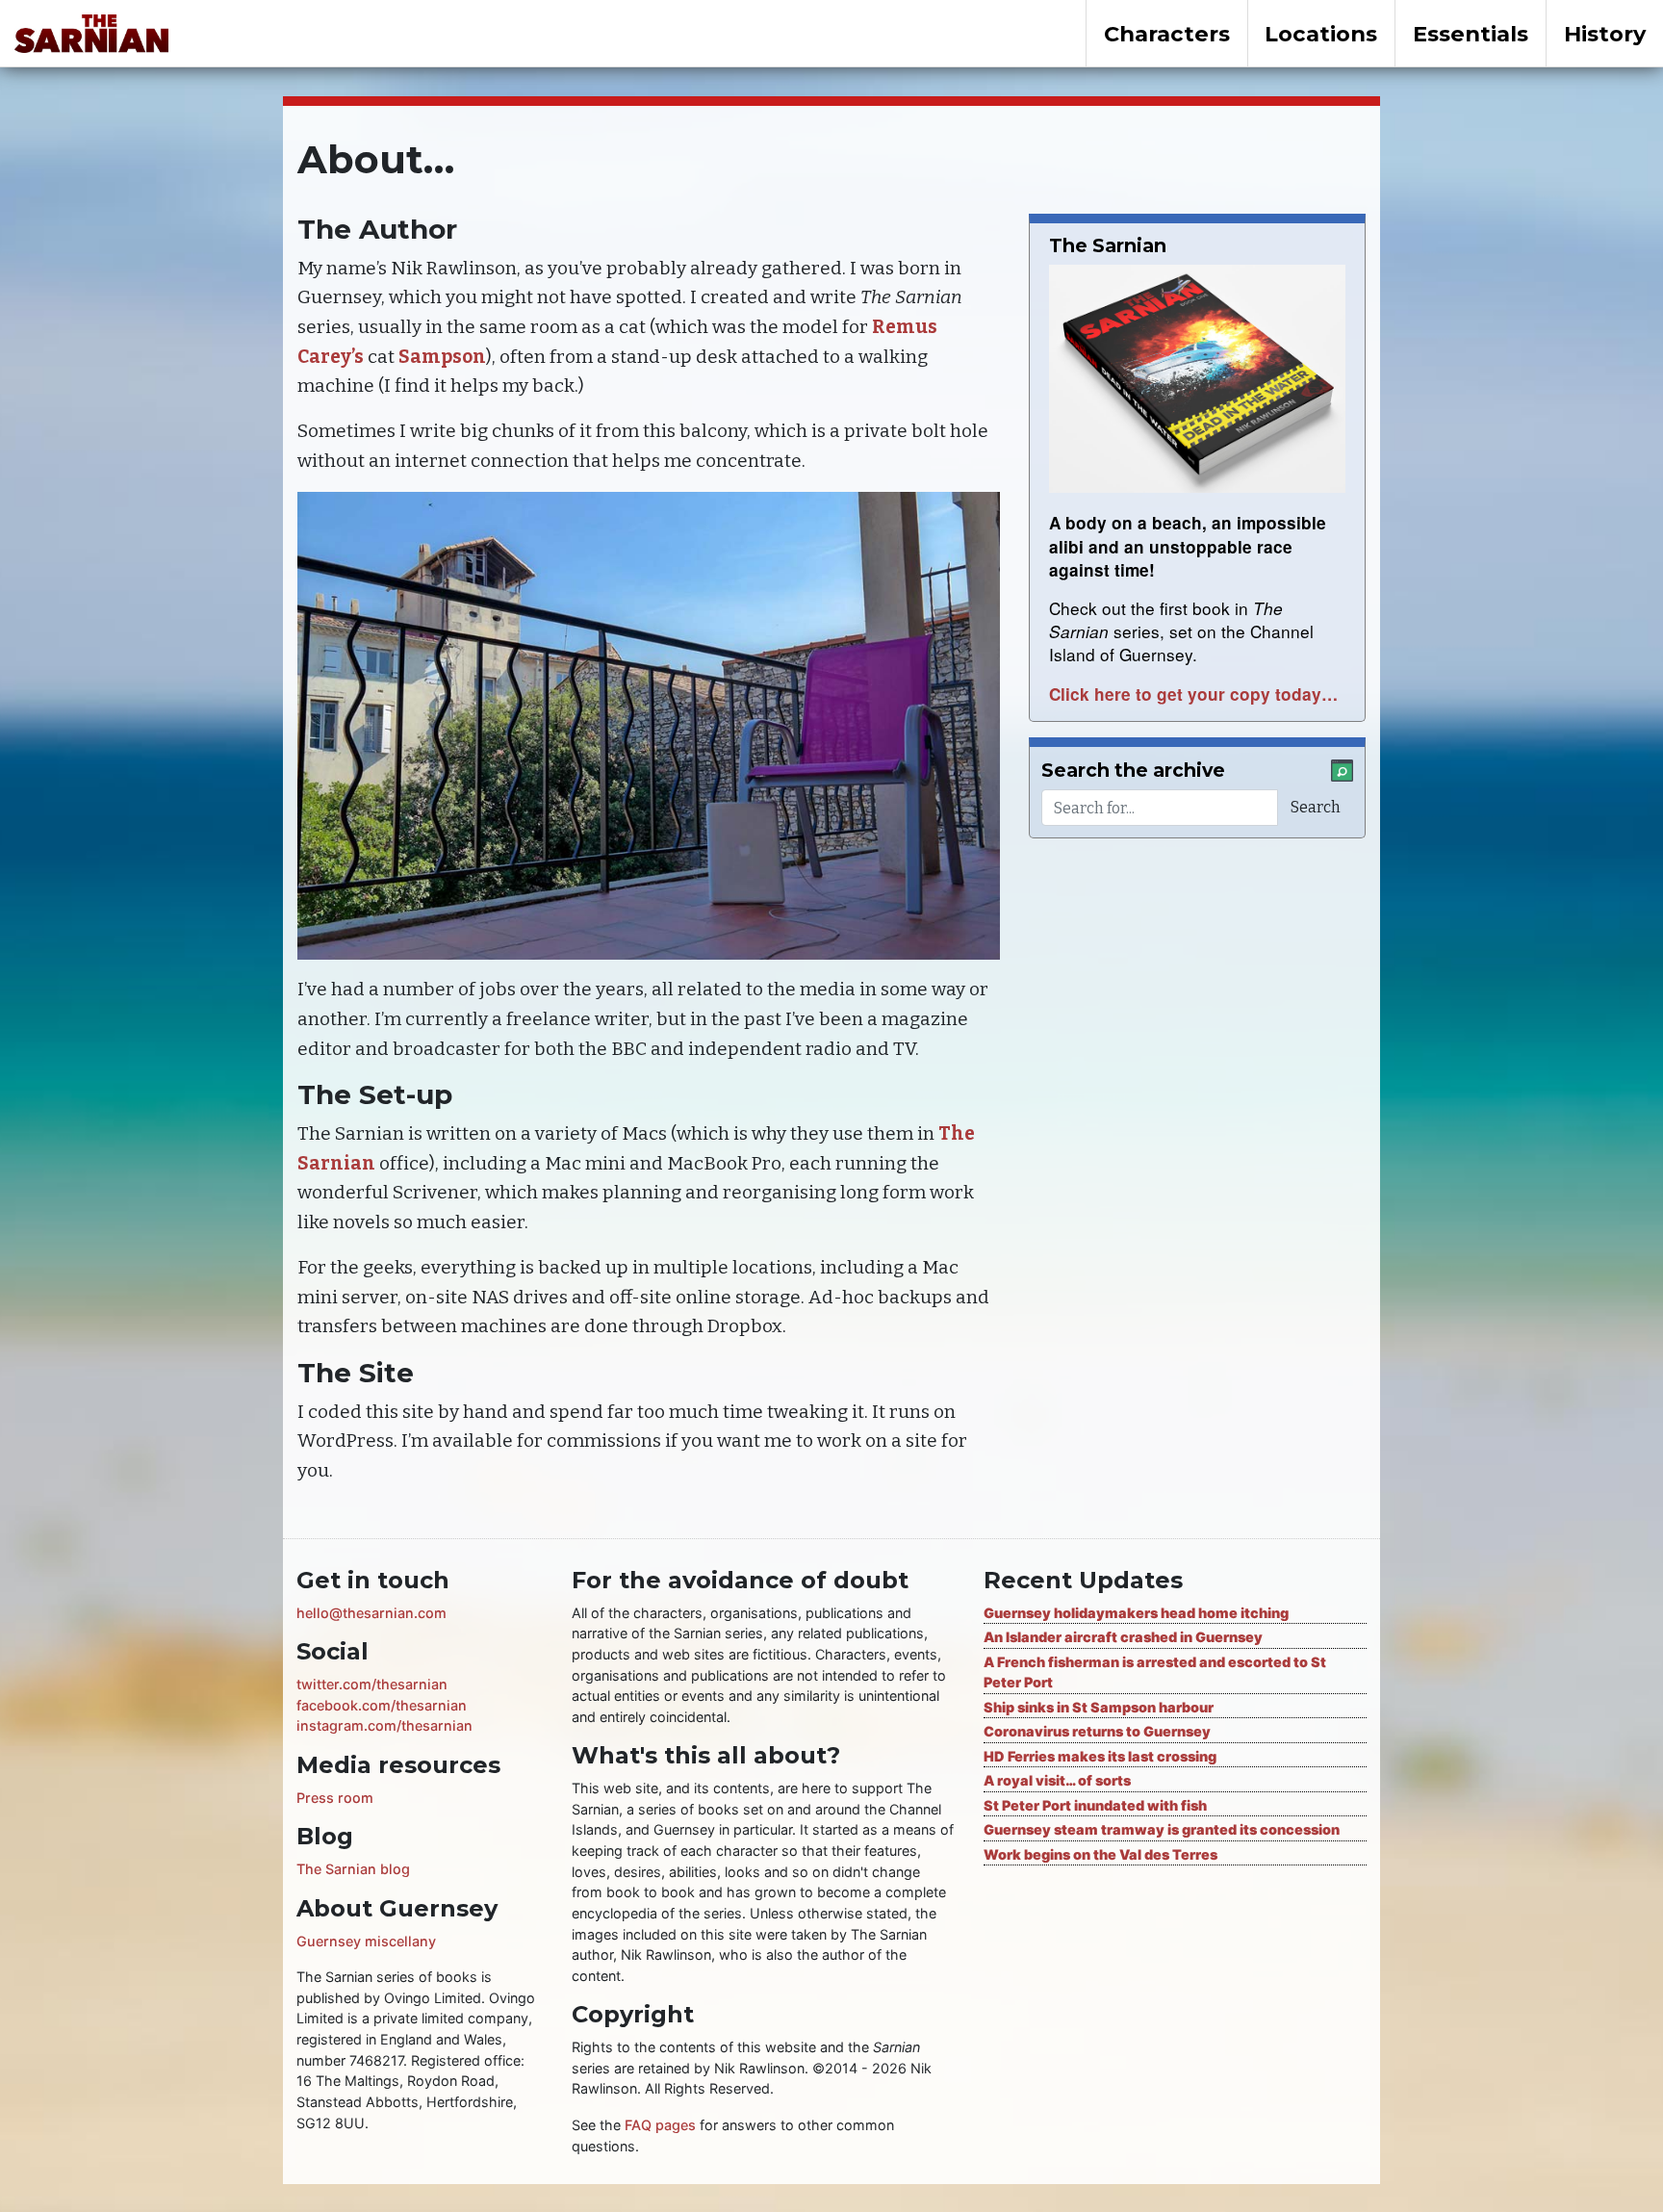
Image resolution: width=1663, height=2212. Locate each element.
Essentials (1471, 34)
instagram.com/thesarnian (384, 1725)
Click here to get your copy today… (1193, 694)
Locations (1321, 34)
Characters (1167, 34)
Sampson (442, 357)
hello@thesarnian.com (371, 1613)
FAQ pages (660, 2125)
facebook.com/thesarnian (382, 1705)
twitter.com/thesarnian (372, 1684)
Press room (335, 1798)
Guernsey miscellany (366, 1941)
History (1605, 34)
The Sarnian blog (353, 1869)
